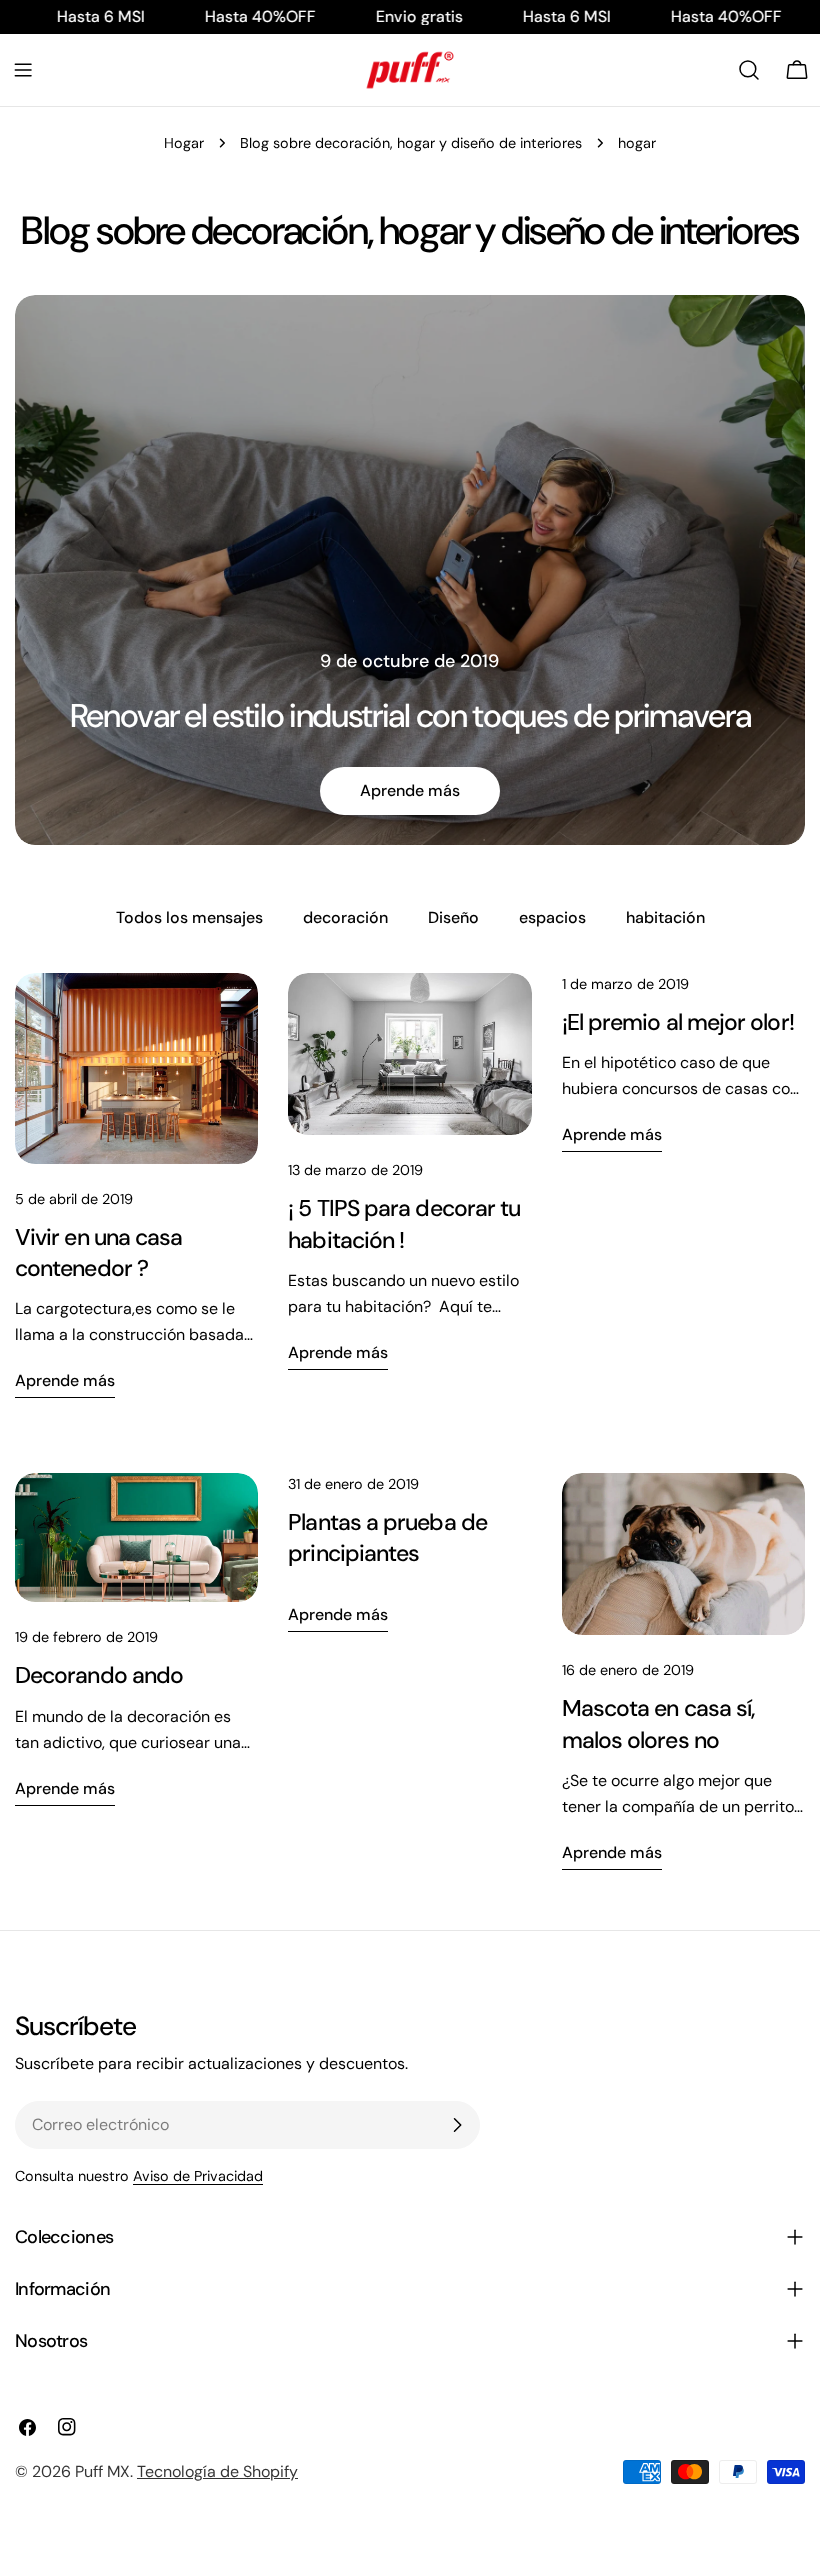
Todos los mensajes (189, 917)
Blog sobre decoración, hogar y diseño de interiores (411, 143)
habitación (665, 917)
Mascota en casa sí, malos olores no (659, 1723)
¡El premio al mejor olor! (678, 1022)
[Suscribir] (457, 2125)
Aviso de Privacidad (198, 2176)
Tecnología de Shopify (217, 2471)
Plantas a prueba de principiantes (387, 1537)
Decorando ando (99, 1675)
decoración (345, 917)
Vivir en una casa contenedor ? (98, 1252)
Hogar (184, 143)
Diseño (453, 917)
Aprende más (410, 790)
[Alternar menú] (23, 70)
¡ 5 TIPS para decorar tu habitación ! (404, 1223)
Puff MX (102, 2471)
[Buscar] (749, 70)
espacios (552, 917)
